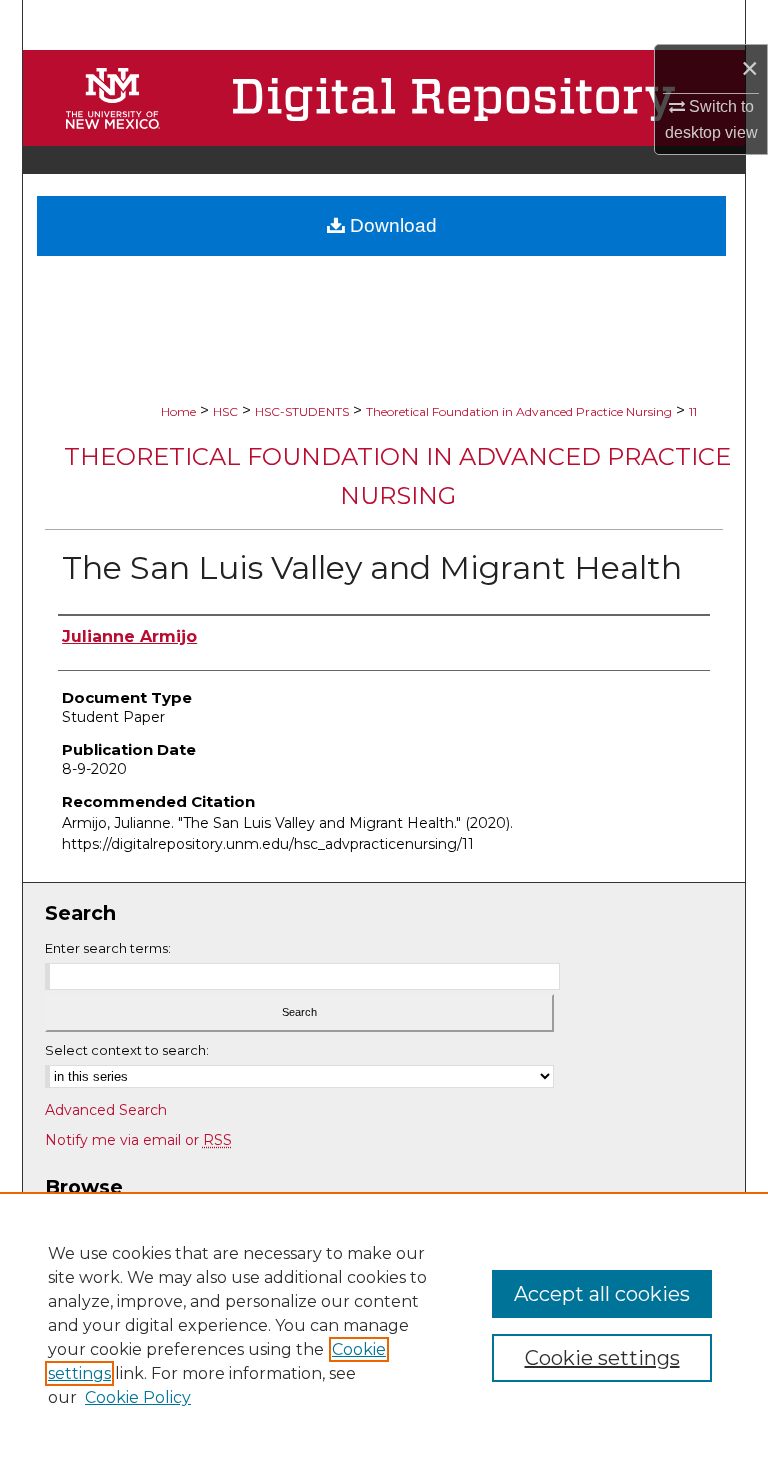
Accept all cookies (602, 1294)
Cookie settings (602, 1358)
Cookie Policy (138, 1397)
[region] (384, 1325)
